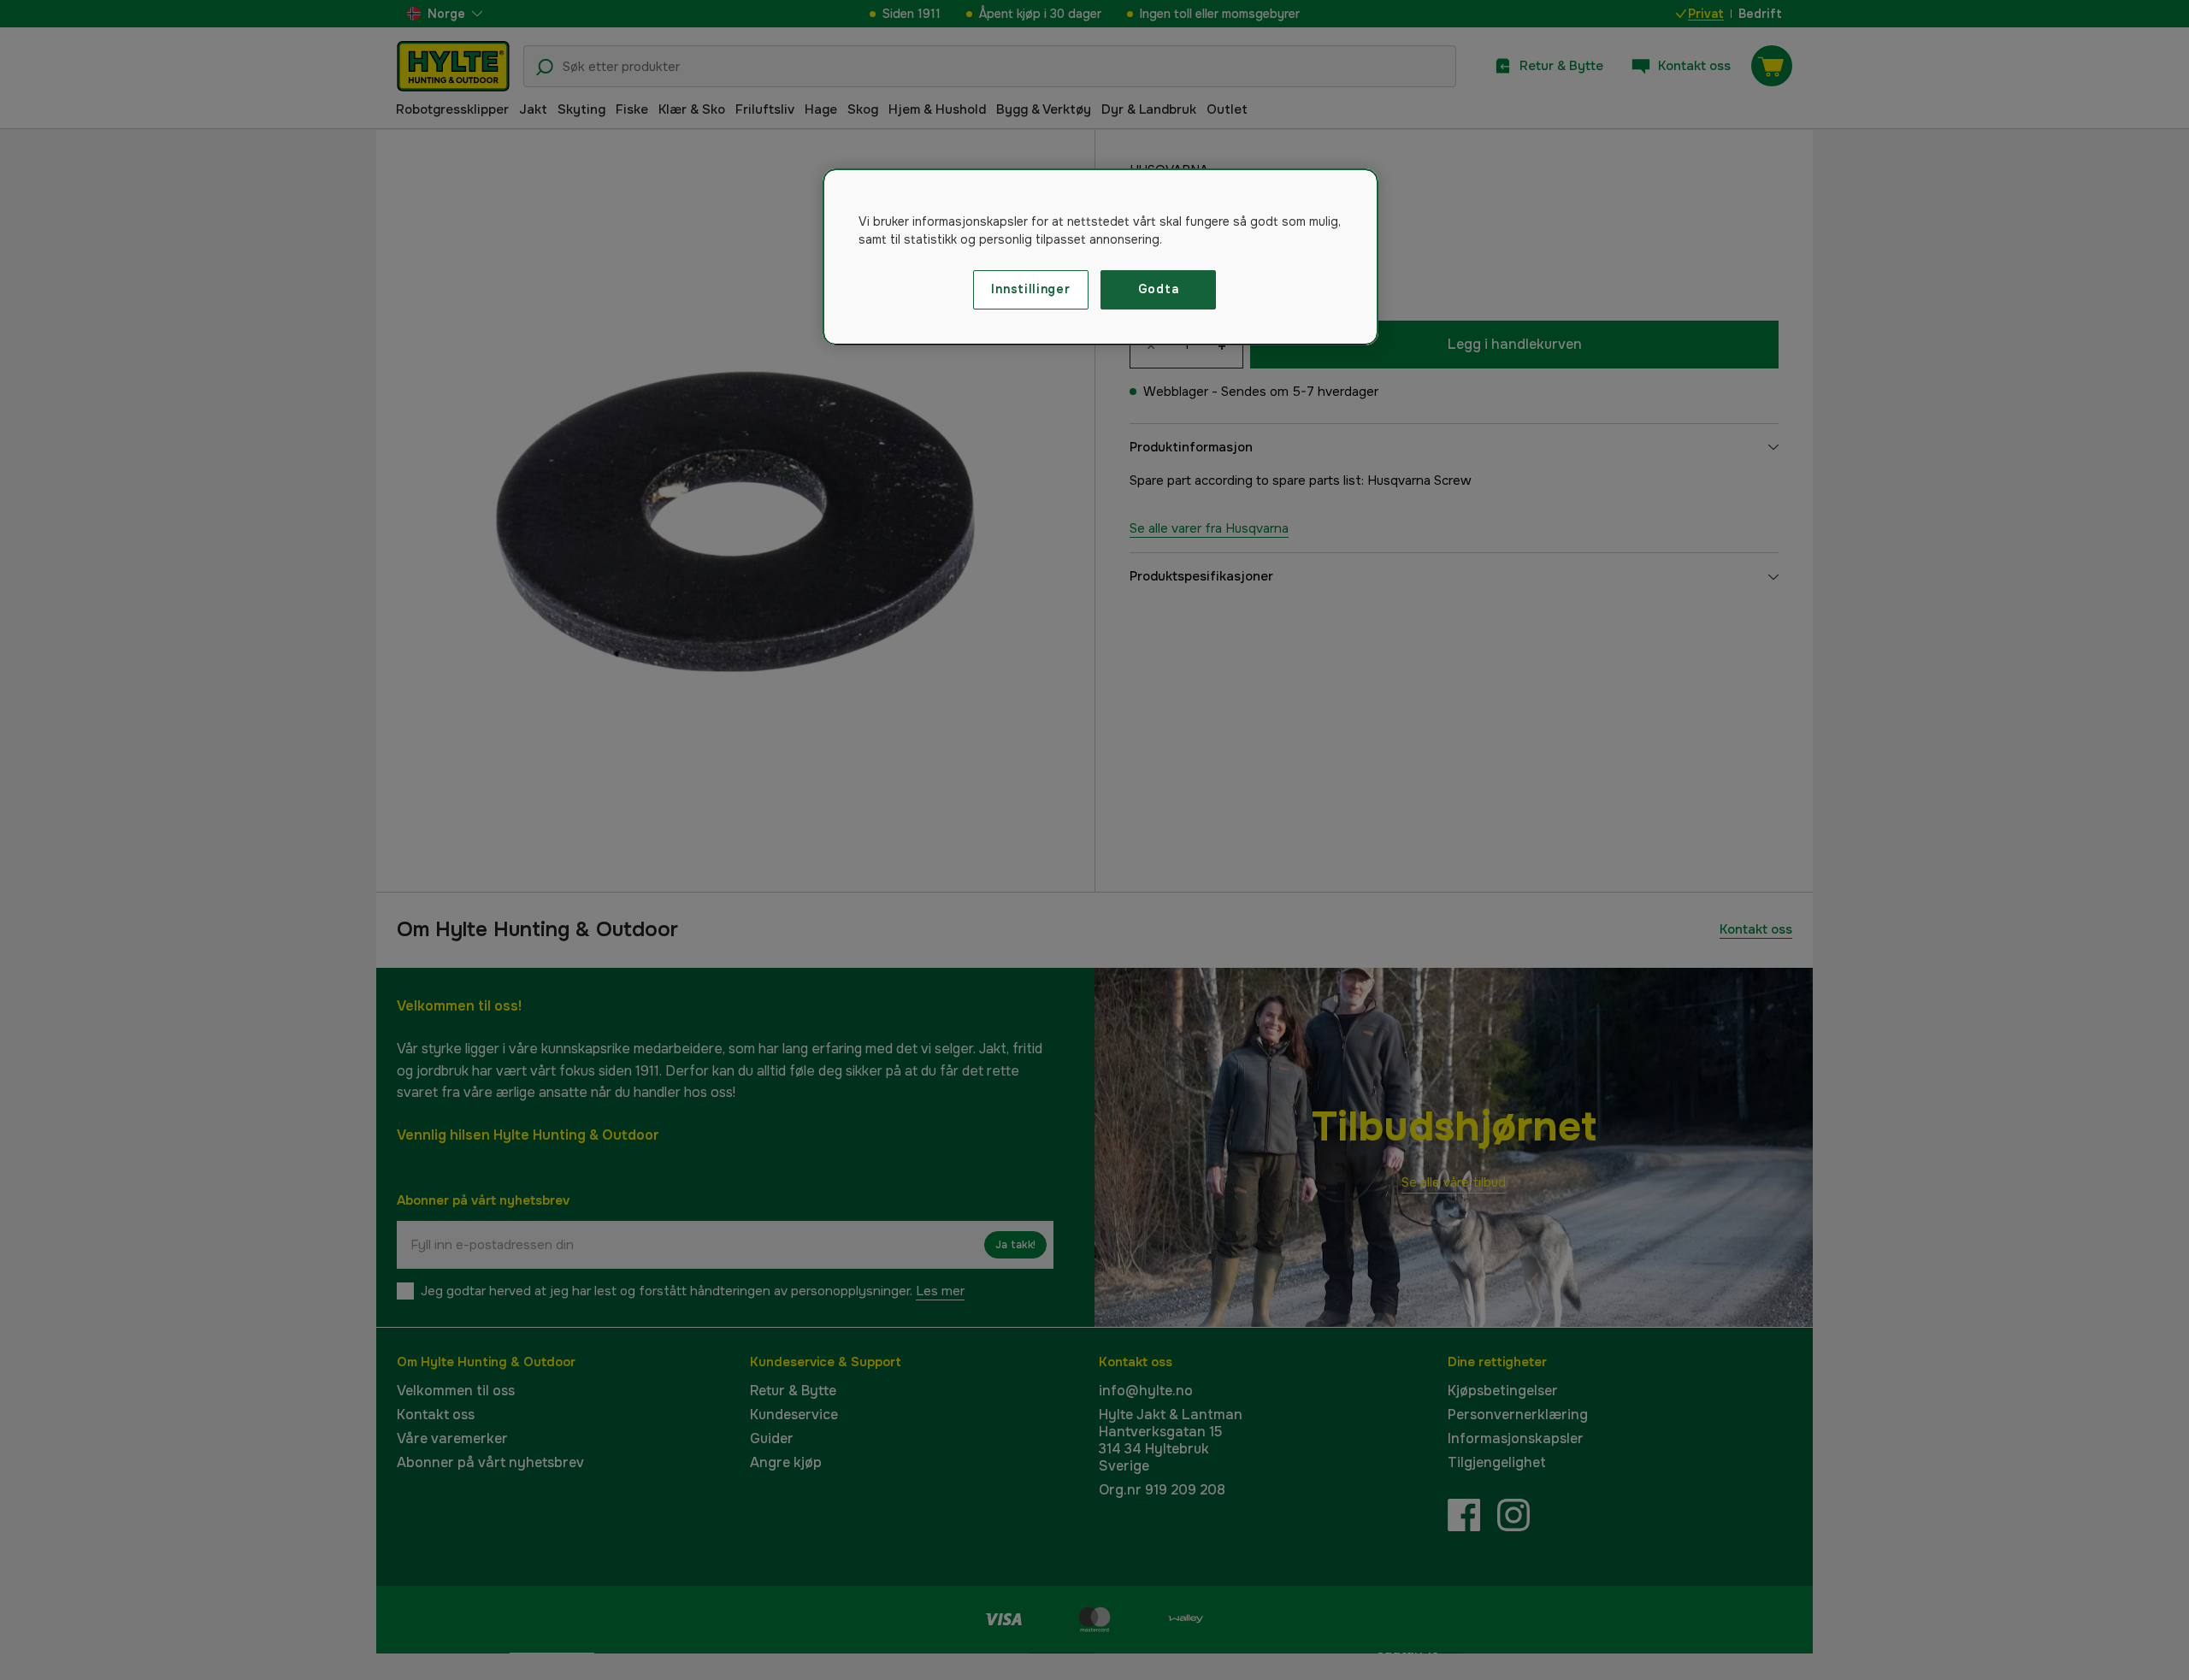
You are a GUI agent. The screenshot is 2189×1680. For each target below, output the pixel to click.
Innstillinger (1030, 289)
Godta (1159, 289)
